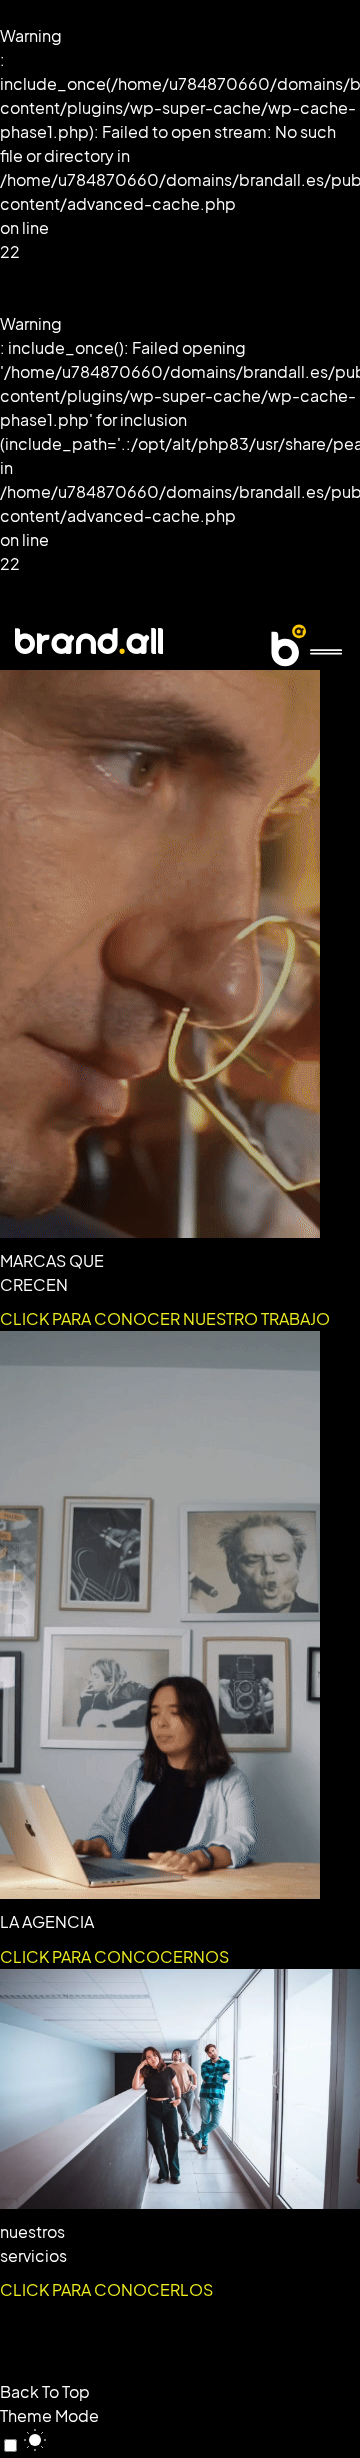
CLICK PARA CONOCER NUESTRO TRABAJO (165, 1319)
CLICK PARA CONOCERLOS (106, 2290)
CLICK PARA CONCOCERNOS (114, 1957)
